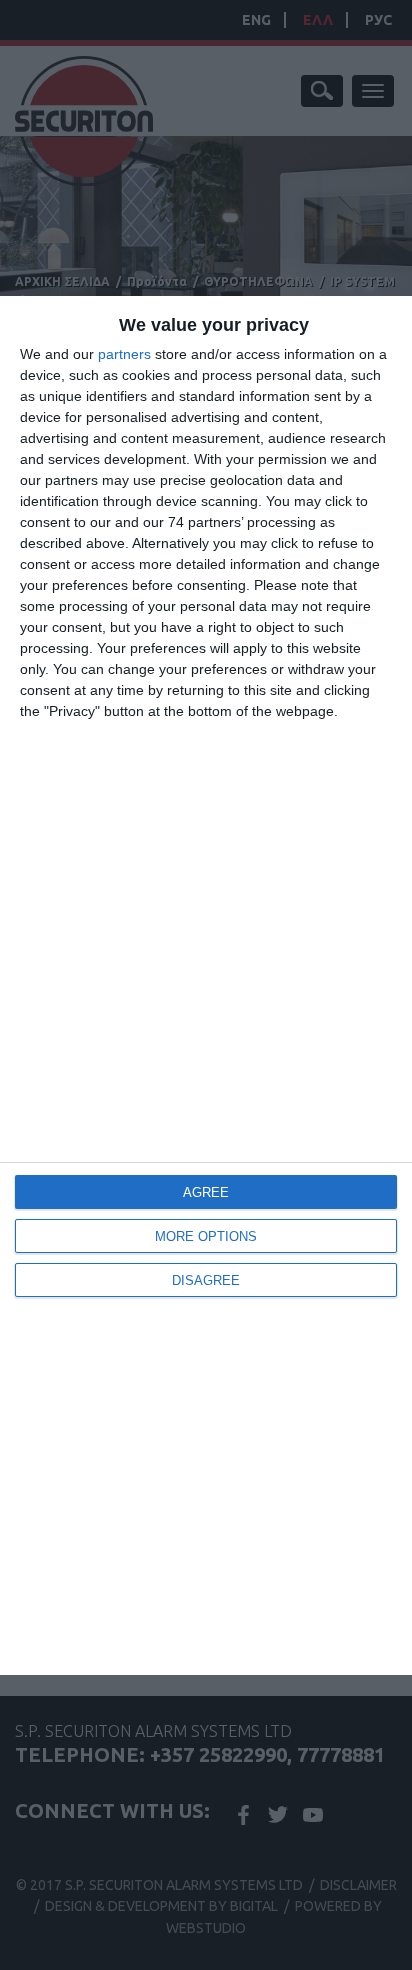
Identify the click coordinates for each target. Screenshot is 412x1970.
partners (124, 354)
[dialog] (206, 985)
